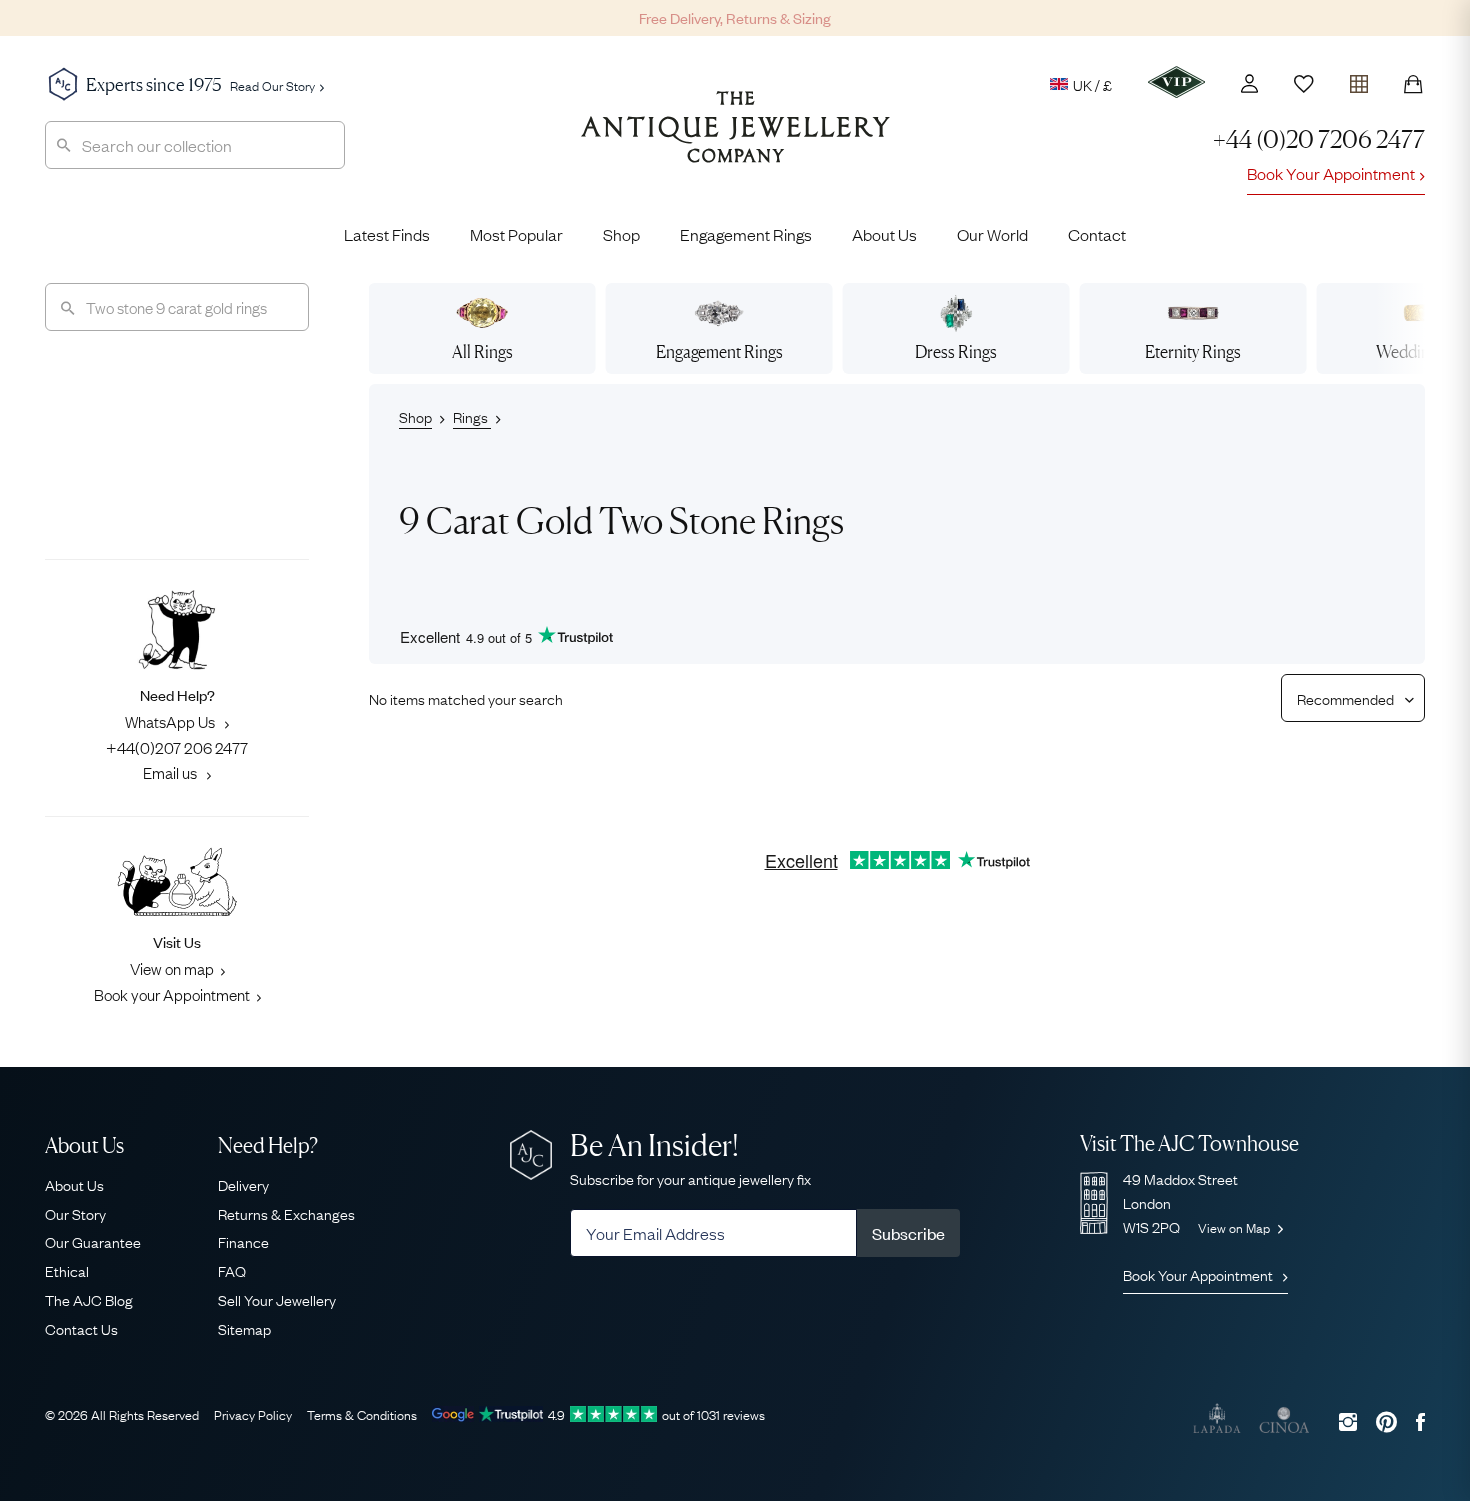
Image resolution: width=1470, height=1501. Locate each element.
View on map (172, 968)
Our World (992, 234)
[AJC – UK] (735, 142)
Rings (472, 416)
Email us (171, 772)
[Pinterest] (1386, 1421)
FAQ (232, 1270)
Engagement (719, 351)
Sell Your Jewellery (277, 1299)
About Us (884, 234)
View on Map (1235, 1227)
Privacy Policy (253, 1414)
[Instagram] (1348, 1421)
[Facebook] (1420, 1421)
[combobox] (195, 145)
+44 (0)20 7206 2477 (1319, 139)
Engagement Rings (746, 234)
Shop (621, 234)
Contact (1097, 234)
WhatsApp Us (171, 721)
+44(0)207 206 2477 (177, 747)
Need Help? (268, 1145)
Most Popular (516, 234)
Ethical (67, 1270)
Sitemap (244, 1328)
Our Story (75, 1213)
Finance (243, 1241)
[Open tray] (1359, 79)
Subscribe (908, 1233)
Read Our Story (272, 85)
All (482, 351)
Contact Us (81, 1328)
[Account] (1249, 83)
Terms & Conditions (362, 1414)
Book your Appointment (172, 994)
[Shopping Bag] (1413, 84)
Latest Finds (387, 234)
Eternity (1193, 351)
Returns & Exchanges (286, 1213)
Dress (956, 351)
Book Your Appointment (1331, 173)
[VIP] (1176, 82)
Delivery (243, 1184)
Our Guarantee (93, 1241)
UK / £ (1092, 84)
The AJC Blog (89, 1299)
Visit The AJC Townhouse (1189, 1143)
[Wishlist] (1304, 84)
